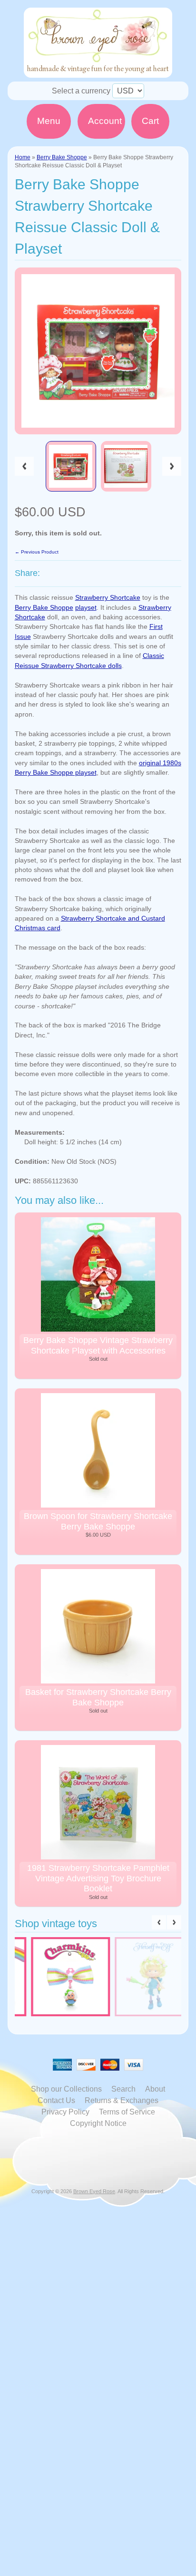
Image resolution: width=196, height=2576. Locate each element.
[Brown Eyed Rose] (98, 72)
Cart (150, 121)
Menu (49, 121)
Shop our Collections (66, 2089)
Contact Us (56, 2100)
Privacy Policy (65, 2112)
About (155, 2089)
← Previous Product (37, 552)
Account (105, 121)
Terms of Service (127, 2112)
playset (86, 608)
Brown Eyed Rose (94, 2191)
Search (123, 2089)
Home (23, 157)
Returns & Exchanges (122, 2100)
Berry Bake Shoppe (62, 157)
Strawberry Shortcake (108, 598)
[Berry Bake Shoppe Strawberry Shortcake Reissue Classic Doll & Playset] (71, 466)
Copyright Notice (98, 2123)
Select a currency (81, 91)
